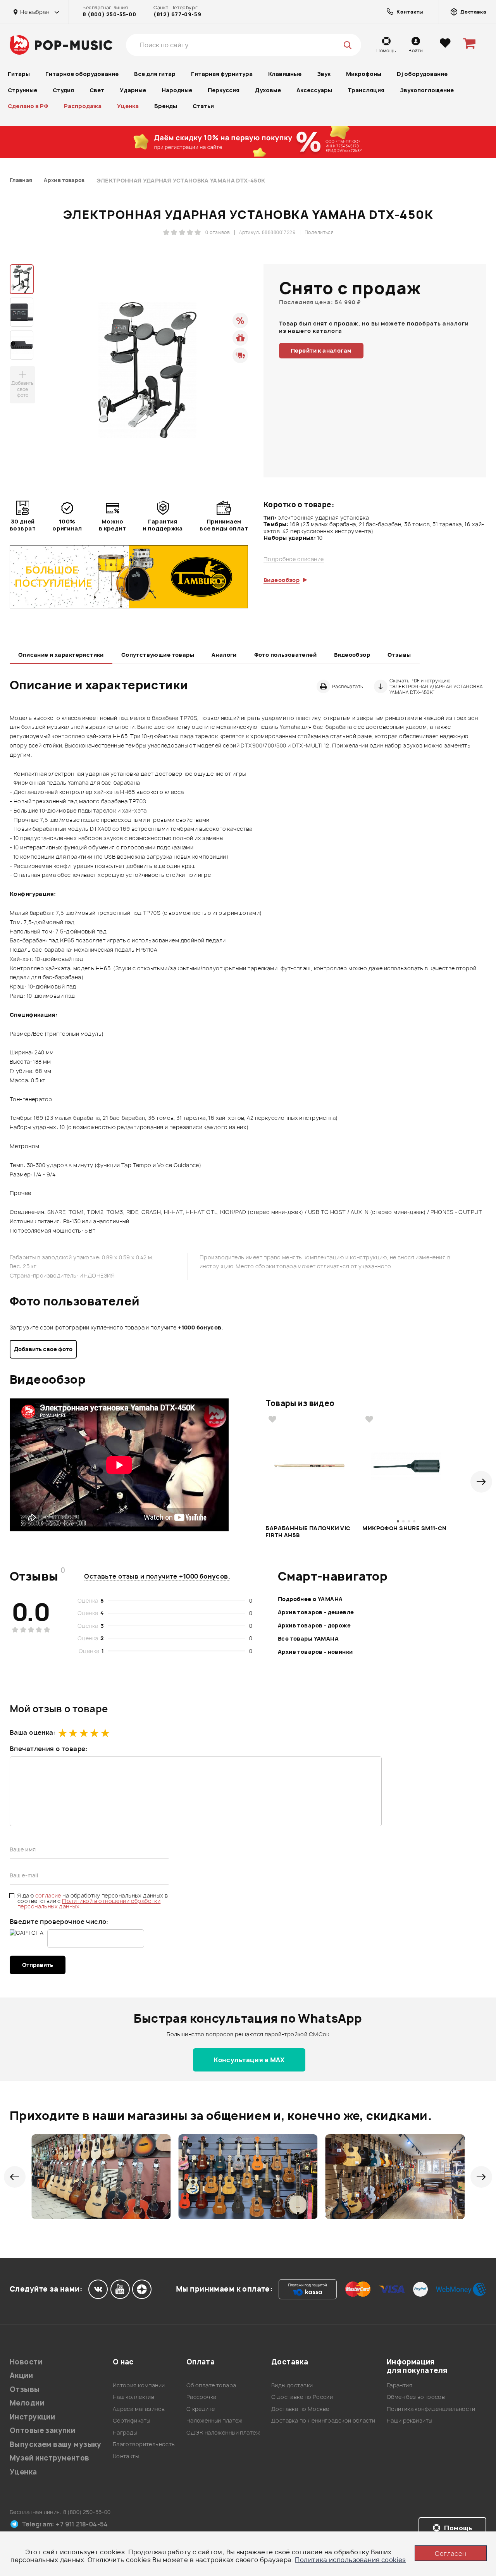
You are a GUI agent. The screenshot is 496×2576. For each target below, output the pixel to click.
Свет (97, 90)
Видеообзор (352, 655)
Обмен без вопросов (416, 2397)
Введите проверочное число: (59, 1922)
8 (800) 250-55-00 (109, 14)
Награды (125, 2432)
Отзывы (399, 655)
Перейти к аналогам (321, 350)
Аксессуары (314, 90)
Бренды (166, 106)
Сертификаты (132, 2420)
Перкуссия (224, 90)
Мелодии (27, 2403)
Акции (21, 2375)
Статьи (203, 106)
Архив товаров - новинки (315, 1652)
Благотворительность (144, 2444)
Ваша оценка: (33, 1732)
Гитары (19, 74)
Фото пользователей (286, 655)
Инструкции (32, 2417)
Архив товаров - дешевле (316, 1612)
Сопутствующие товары (158, 655)
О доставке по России (302, 2397)
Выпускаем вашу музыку (56, 2444)
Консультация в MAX (249, 2060)
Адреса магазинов (139, 2409)
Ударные (133, 90)
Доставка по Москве (300, 2409)
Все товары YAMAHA (308, 1638)
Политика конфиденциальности (431, 2409)
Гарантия (400, 2385)
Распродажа (83, 106)
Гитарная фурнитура (222, 74)
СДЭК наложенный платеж (223, 2432)
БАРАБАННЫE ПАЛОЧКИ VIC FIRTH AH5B (308, 1532)
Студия (63, 90)
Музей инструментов (50, 2458)
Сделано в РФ (28, 106)
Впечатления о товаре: (49, 1749)
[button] (481, 1482)
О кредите (201, 2409)
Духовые (268, 90)
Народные (177, 90)
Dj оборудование (422, 74)
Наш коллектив (133, 2397)
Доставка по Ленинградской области (323, 2420)
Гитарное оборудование (82, 74)
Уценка (128, 106)
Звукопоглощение (427, 90)
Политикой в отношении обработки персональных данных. (89, 1904)
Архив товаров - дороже (314, 1625)
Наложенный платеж (214, 2420)
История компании (139, 2385)
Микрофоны (364, 74)
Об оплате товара (211, 2385)
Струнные (22, 90)
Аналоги (224, 655)
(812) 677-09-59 (177, 14)
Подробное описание (294, 559)
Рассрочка (201, 2397)
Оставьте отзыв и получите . (157, 1576)
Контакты (126, 2456)
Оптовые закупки (42, 2430)
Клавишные (285, 74)
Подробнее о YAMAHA (310, 1599)
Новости (26, 2362)
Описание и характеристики (61, 655)
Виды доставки (292, 2385)
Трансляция (366, 90)
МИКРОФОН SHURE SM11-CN (404, 1528)
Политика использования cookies (350, 2560)
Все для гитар (155, 74)
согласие (49, 1895)
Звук (324, 74)
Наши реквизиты (410, 2420)
